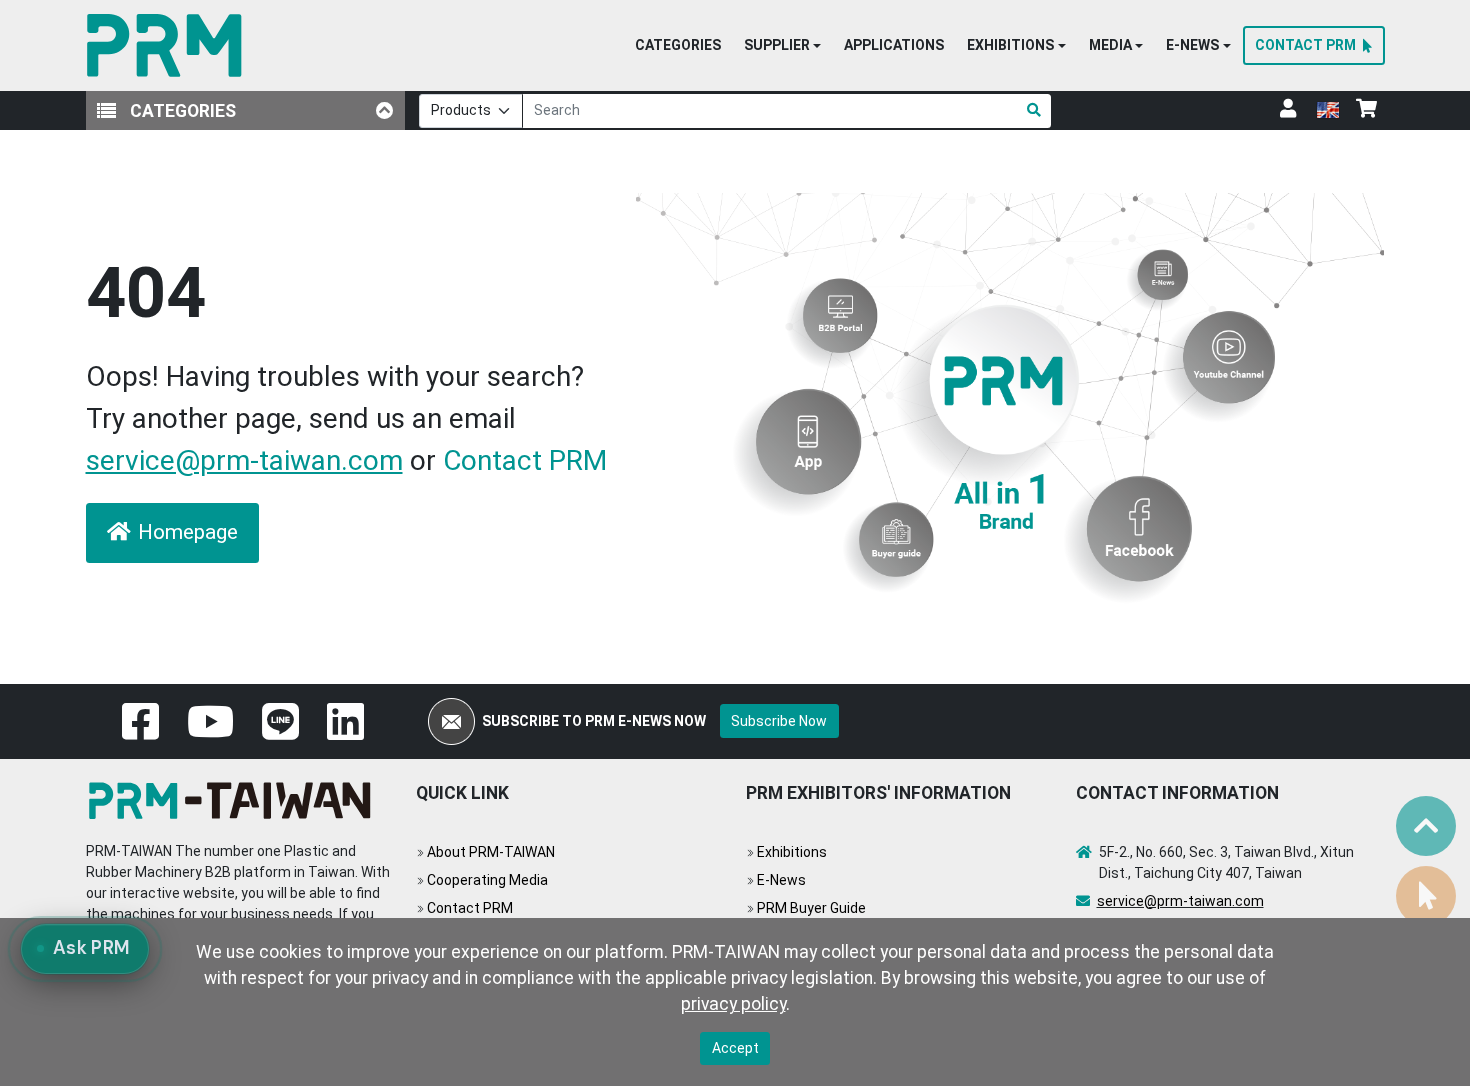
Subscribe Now (779, 721)
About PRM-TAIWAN (491, 852)
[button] (782, 46)
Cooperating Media (487, 880)
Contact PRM (525, 460)
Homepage (188, 532)
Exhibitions (792, 852)
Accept (735, 1048)
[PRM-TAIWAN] (168, 45)
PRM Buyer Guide (811, 908)
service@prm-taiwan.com (244, 460)
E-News (781, 880)
